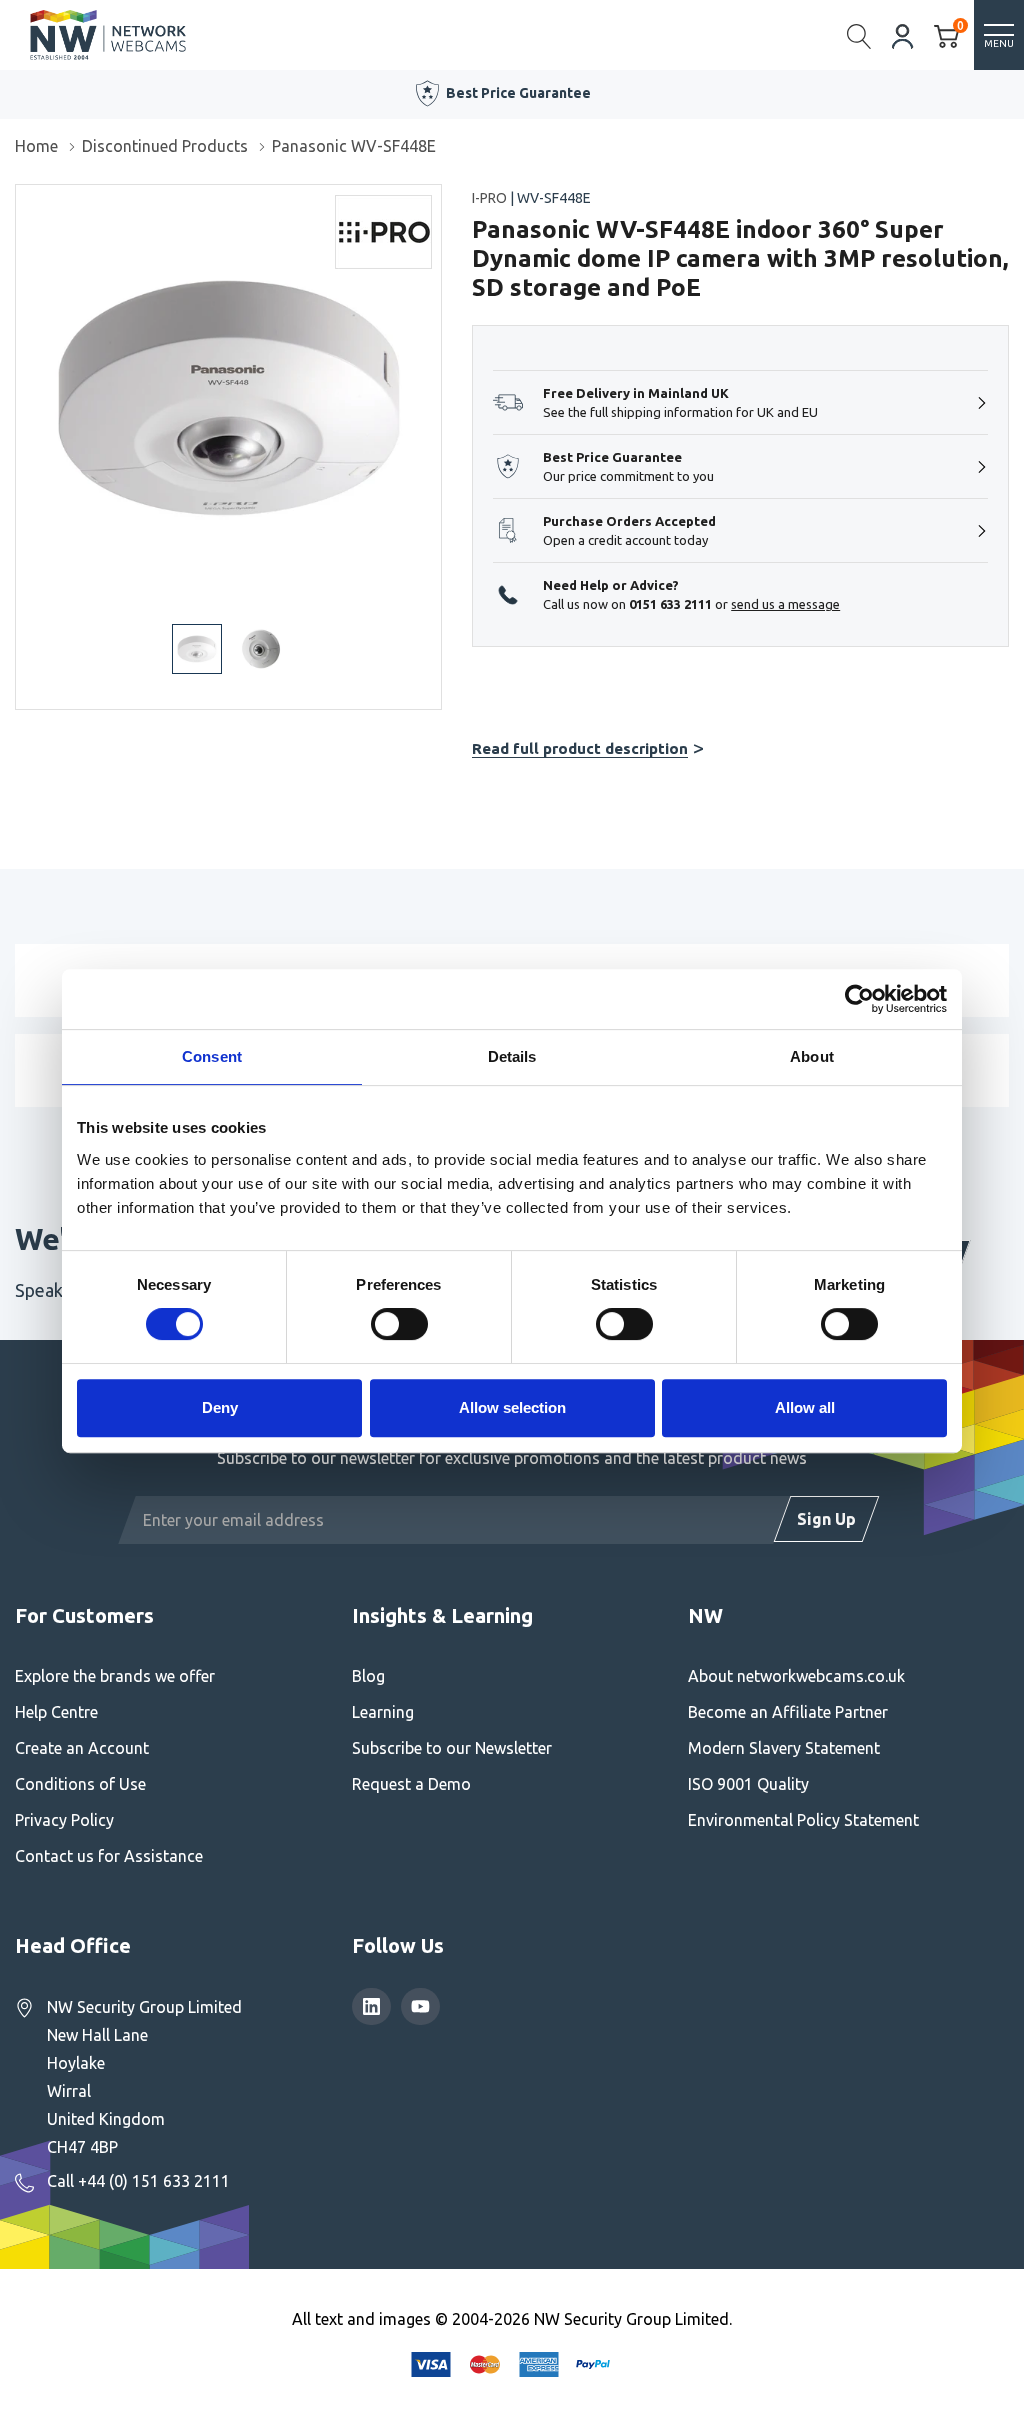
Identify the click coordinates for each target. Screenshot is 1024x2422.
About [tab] (812, 1056)
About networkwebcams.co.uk (796, 1676)
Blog (368, 1676)
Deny (220, 1407)
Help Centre (56, 1712)
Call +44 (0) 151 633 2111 (138, 2181)
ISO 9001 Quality (748, 1784)
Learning (383, 1712)
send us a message (785, 604)
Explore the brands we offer (115, 1676)
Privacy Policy (64, 1820)
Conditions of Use (80, 1784)
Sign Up (826, 1519)
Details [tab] (512, 1056)
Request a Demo (411, 1784)
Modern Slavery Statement (784, 1748)
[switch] (399, 1324)
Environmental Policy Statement (803, 1820)
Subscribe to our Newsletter (452, 1748)
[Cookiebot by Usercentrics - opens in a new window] (859, 999)
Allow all (805, 1407)
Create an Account (82, 1748)
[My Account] (903, 34)
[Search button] (859, 35)
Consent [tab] (212, 1056)
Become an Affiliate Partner (788, 1712)
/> (23, 199)
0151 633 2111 (670, 604)
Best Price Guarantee (518, 93)
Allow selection (512, 1407)
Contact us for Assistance (109, 1856)
